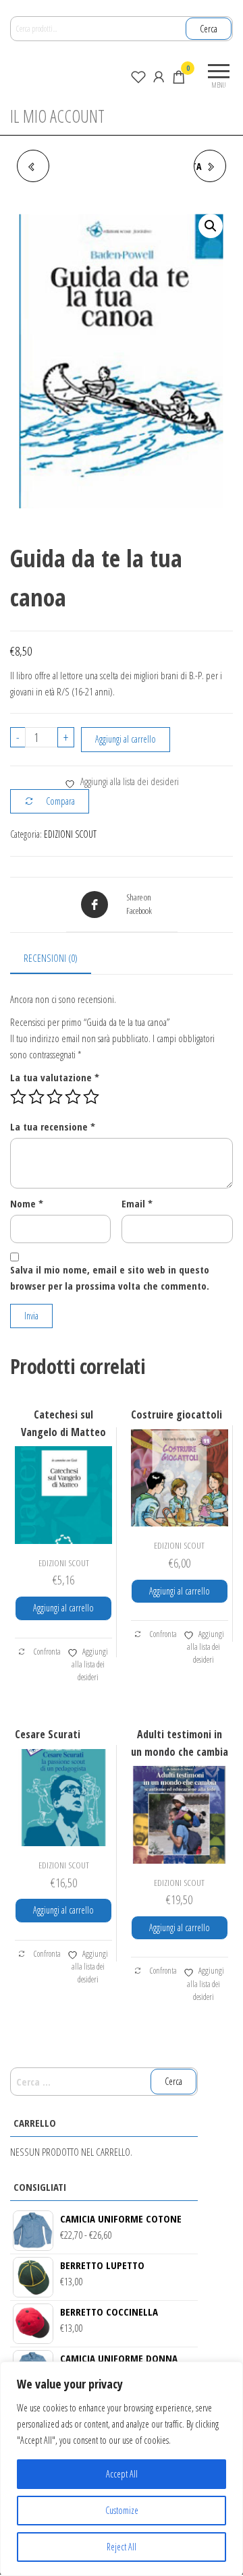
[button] (211, 226)
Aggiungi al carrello (126, 739)
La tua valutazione (55, 1077)
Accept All (122, 2474)
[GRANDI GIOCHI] (33, 166)
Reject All (122, 2547)
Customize (122, 2510)
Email (137, 1203)
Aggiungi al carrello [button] (63, 1608)
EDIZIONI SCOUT (70, 834)
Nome (27, 1203)
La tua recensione (53, 1126)
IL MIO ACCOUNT (57, 116)
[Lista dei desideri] (138, 76)
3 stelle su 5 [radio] (55, 1097)
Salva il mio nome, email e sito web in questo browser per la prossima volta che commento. (110, 1278)
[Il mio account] (159, 76)
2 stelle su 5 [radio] (36, 1097)
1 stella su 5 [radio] (18, 1097)
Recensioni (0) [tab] (51, 958)
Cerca (209, 29)
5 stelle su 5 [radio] (91, 1097)
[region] (122, 2469)
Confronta (47, 1652)
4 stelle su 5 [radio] (73, 1097)
